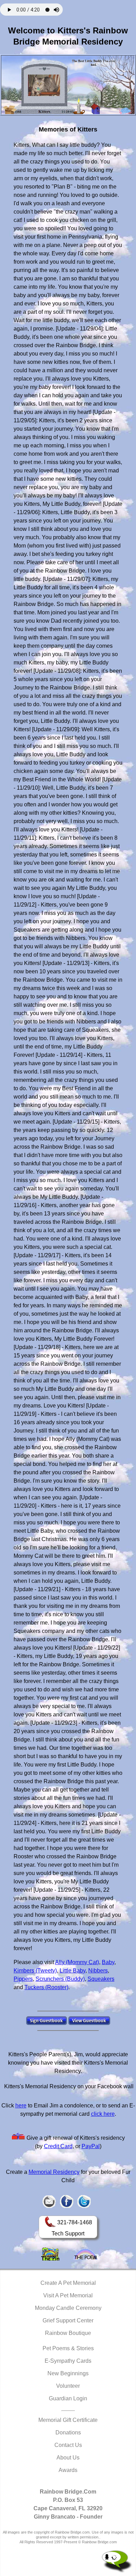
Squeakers (101, 1979)
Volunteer (68, 2386)
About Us (68, 2458)
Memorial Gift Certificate (68, 2420)
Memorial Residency (54, 2172)
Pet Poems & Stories (68, 2348)
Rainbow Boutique (68, 2333)
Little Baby (73, 1971)
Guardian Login (68, 2398)
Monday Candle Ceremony (68, 2308)
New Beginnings (68, 2373)
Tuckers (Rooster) (46, 1987)
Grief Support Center (68, 2320)
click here (103, 2114)
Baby (108, 1962)
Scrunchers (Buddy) (60, 1979)
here (21, 2106)
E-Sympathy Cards (68, 2361)
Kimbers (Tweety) (35, 1971)
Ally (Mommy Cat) (77, 1962)
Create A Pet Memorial (68, 2283)
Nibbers (98, 1971)
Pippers (23, 1979)
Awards (68, 2470)
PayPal (91, 2146)
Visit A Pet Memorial (68, 2295)
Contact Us (68, 2445)
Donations (68, 2433)
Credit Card (58, 2146)
